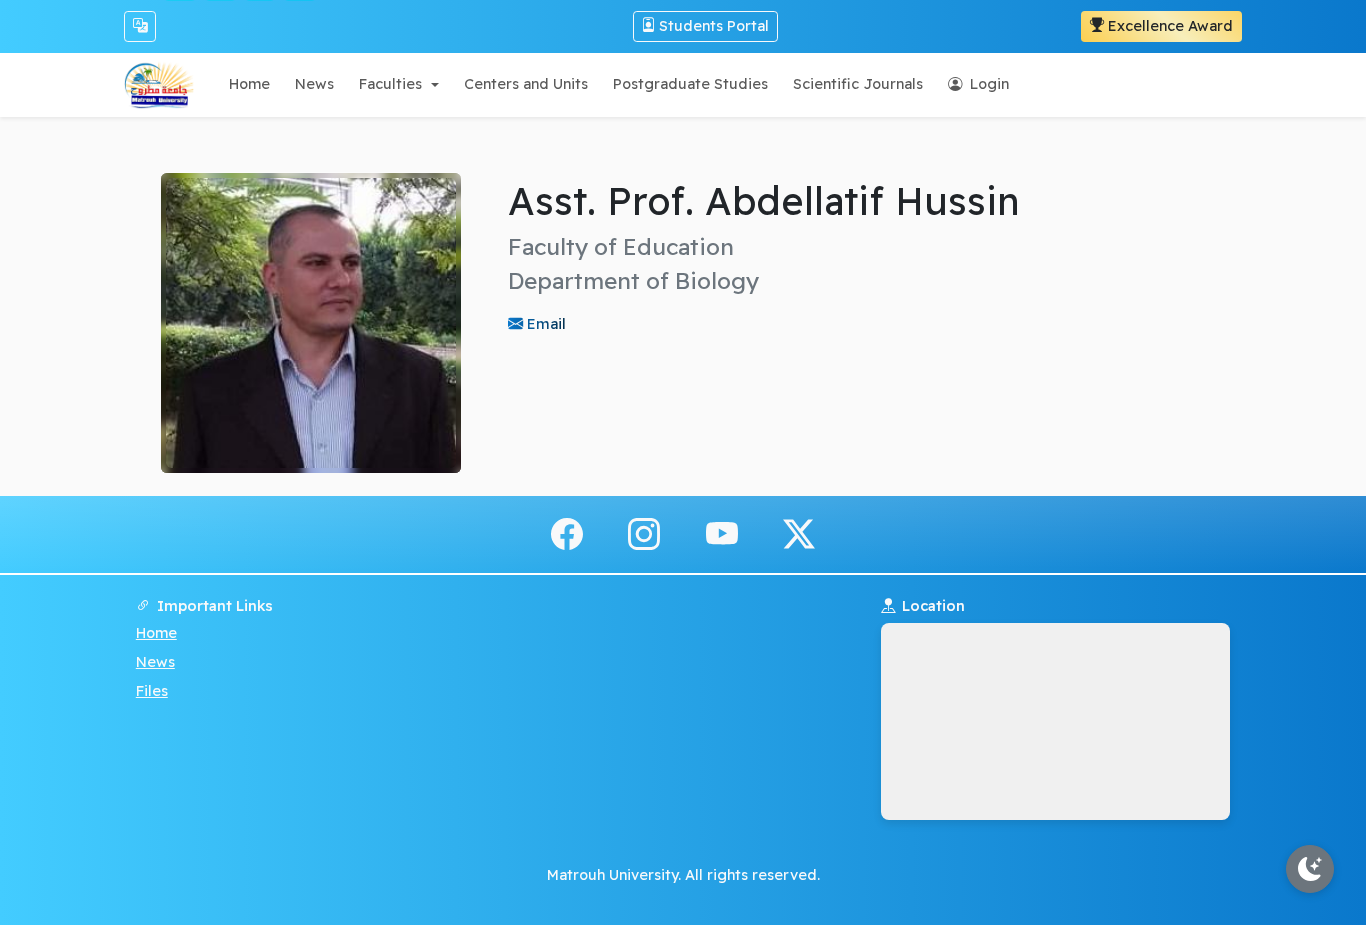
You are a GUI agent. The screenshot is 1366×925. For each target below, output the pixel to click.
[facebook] (567, 533)
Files (152, 691)
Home (156, 633)
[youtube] (722, 533)
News (155, 662)
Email (544, 323)
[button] (398, 84)
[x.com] (799, 533)
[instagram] (644, 533)
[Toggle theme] (1310, 869)
